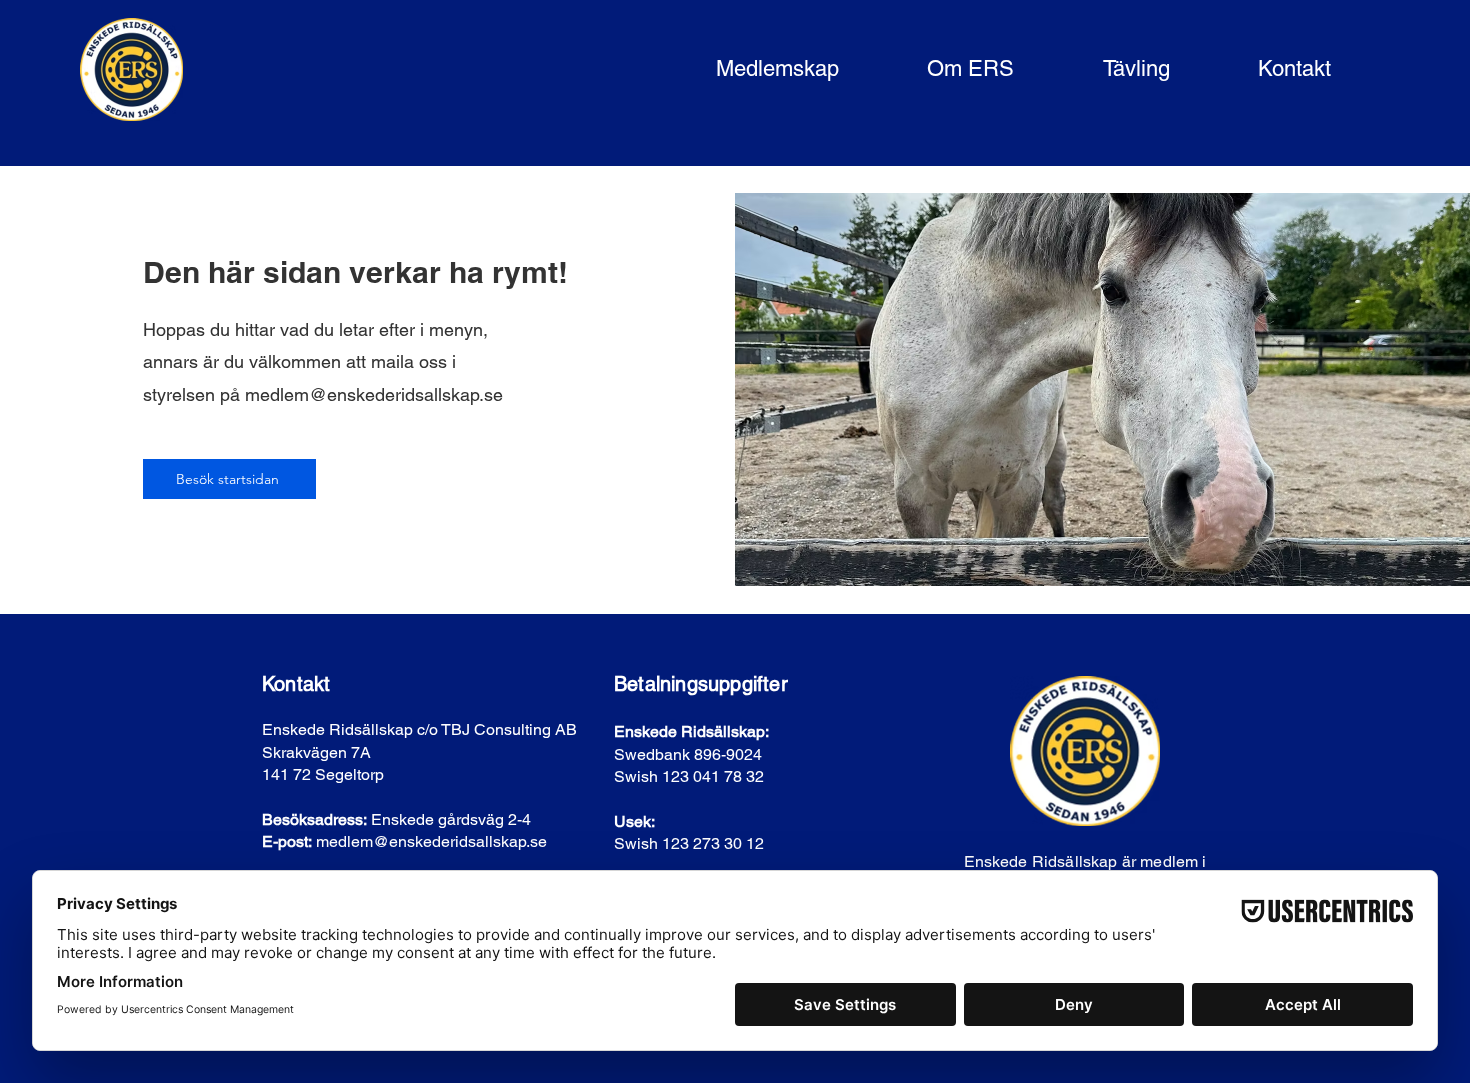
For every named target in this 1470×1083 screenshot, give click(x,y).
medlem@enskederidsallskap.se (374, 394)
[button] (747, 69)
